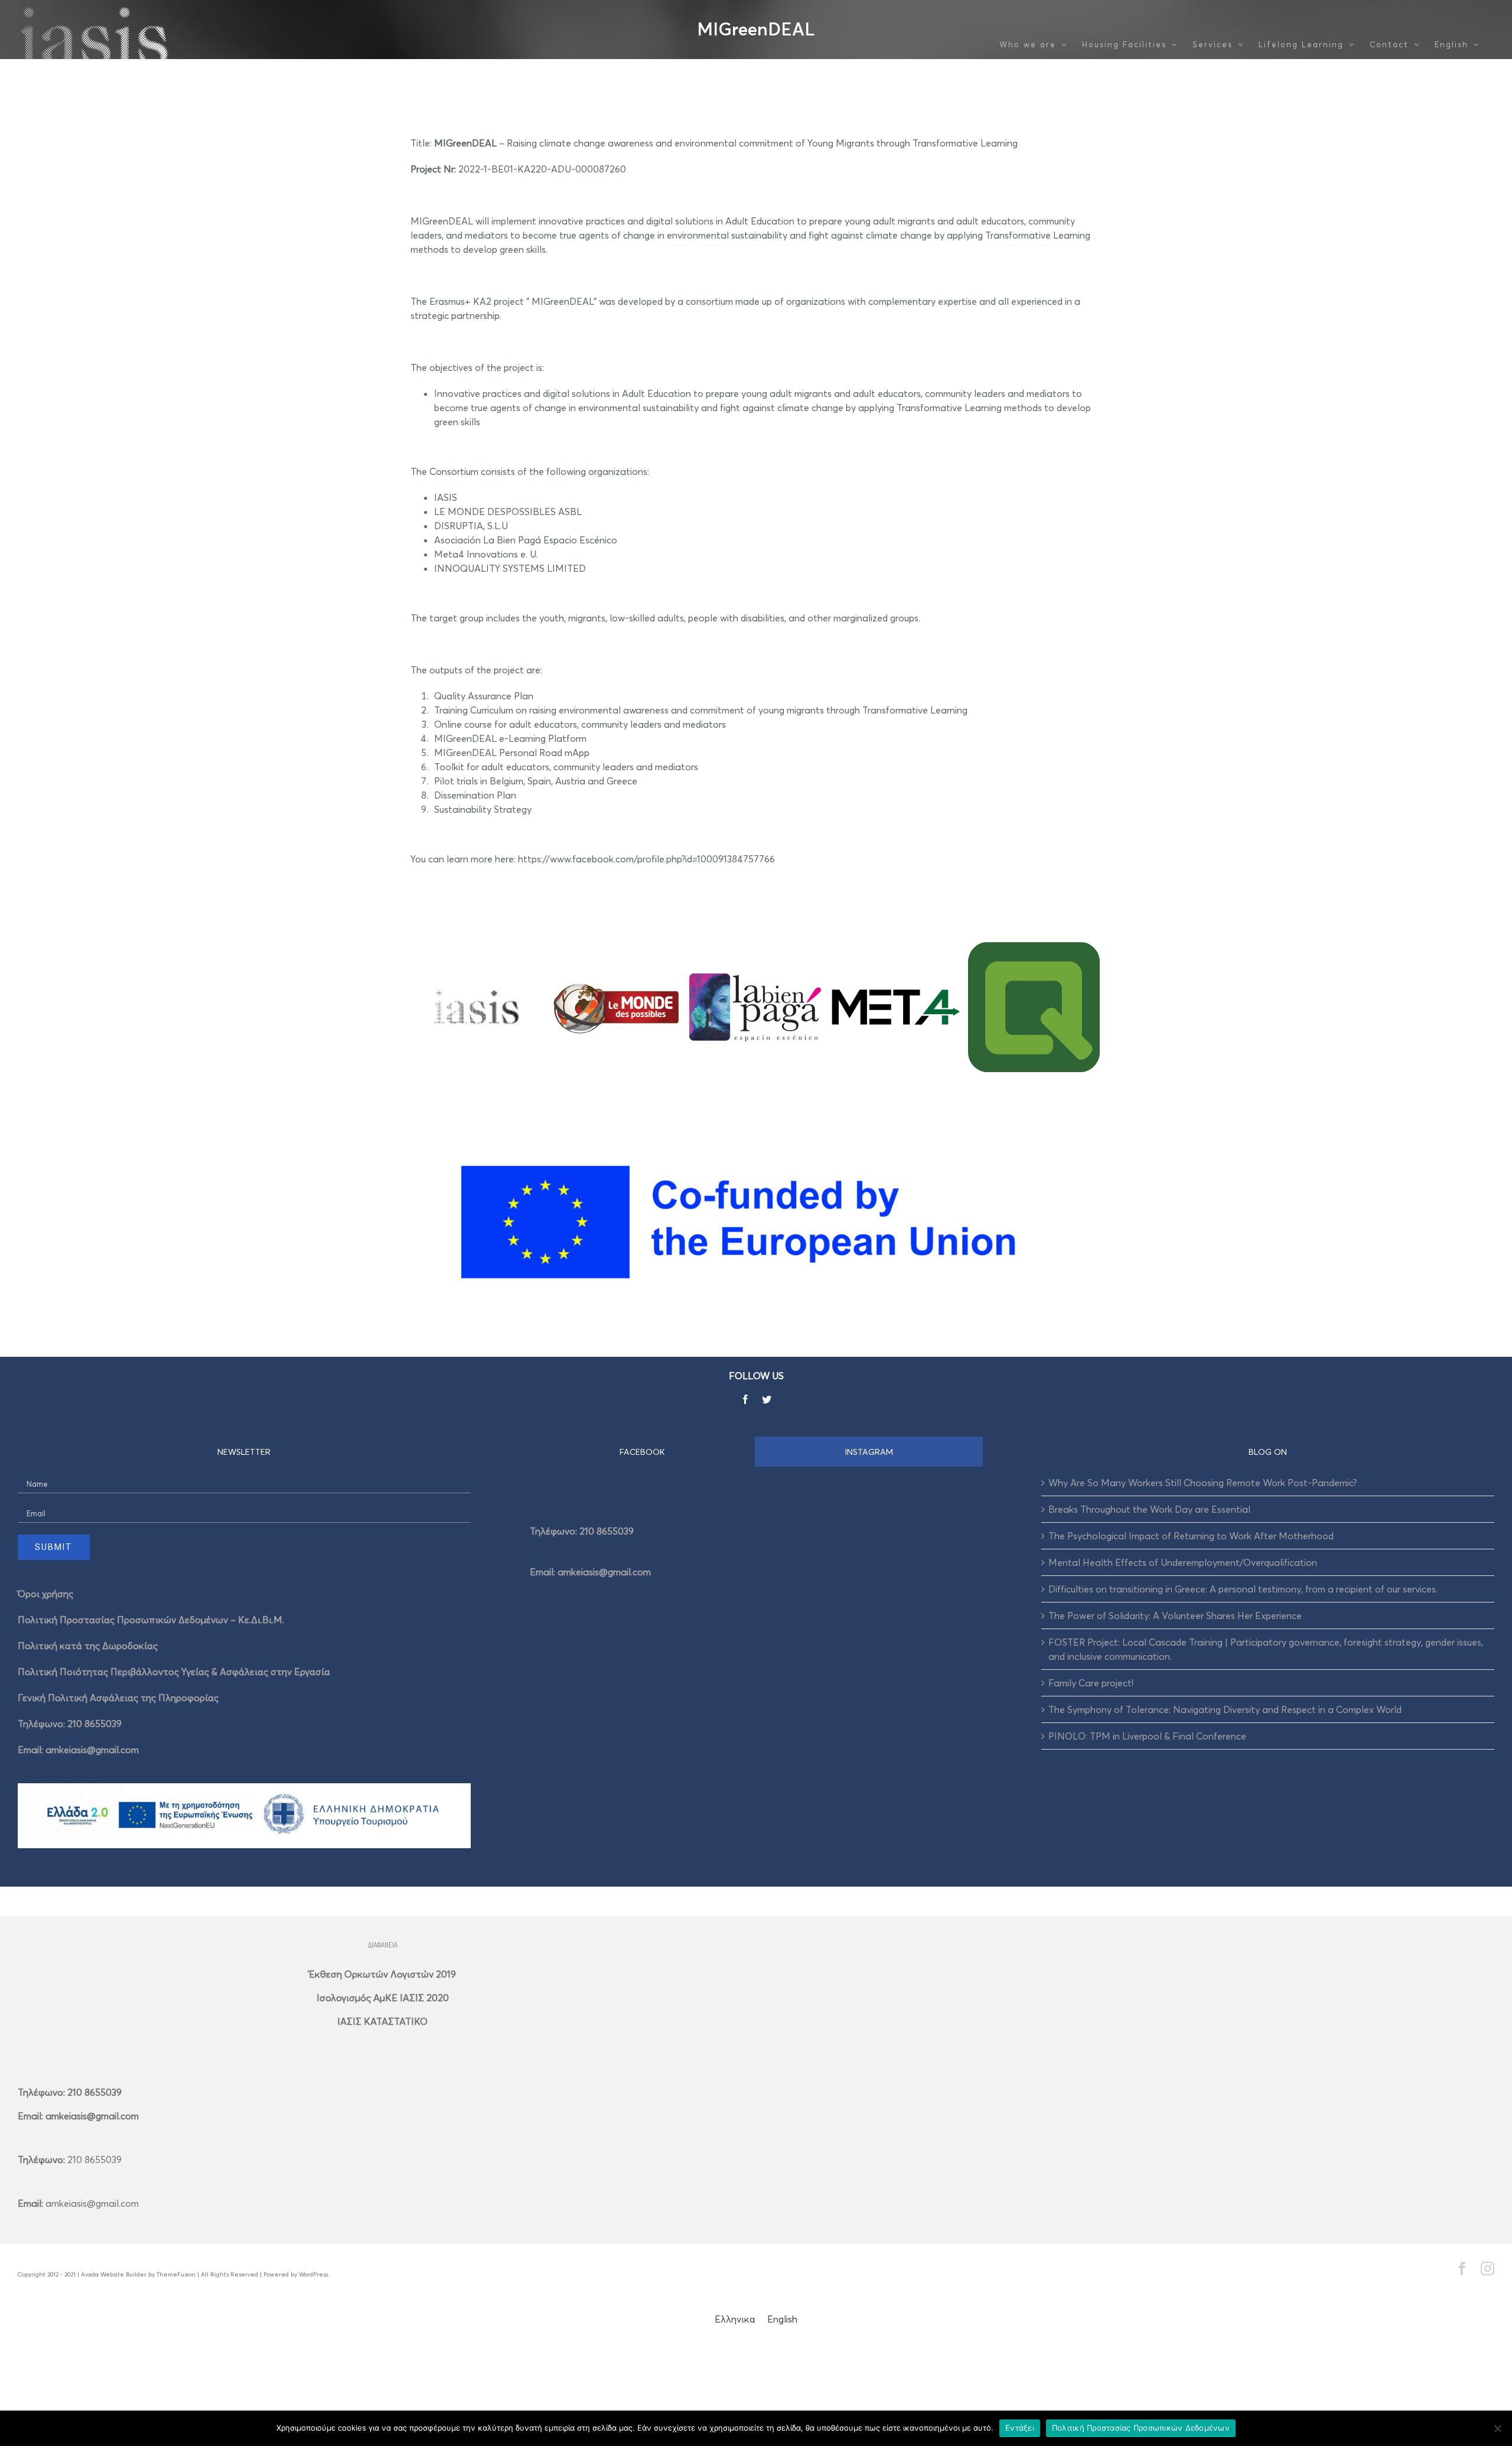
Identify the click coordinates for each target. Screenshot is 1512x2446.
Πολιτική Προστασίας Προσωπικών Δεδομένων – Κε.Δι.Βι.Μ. (151, 1620)
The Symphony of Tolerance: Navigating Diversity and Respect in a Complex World (1225, 1709)
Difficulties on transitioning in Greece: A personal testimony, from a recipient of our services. (1243, 1589)
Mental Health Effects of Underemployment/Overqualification (1183, 1562)
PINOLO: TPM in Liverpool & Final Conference (1147, 1736)
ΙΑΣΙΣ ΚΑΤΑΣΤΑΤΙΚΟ (382, 2021)
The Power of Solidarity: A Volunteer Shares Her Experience (1175, 1616)
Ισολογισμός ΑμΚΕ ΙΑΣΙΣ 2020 (383, 1998)
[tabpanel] (756, 1548)
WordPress (313, 2274)
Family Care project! (1091, 1683)
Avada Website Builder (114, 2274)
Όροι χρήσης (45, 1594)
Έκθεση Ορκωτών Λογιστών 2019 (382, 1974)
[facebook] (745, 1399)
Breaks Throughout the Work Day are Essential (1149, 1509)
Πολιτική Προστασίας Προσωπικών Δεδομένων (1141, 2428)
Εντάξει (1020, 2428)
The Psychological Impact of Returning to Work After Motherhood (1191, 1536)
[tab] (643, 1452)
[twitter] (767, 1399)
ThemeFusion (176, 2274)
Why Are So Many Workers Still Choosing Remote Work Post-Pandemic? (1203, 1483)
